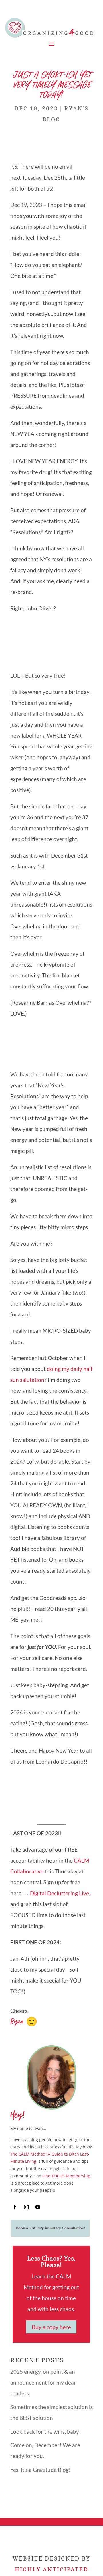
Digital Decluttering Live (60, 1893)
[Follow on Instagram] (26, 2207)
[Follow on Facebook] (15, 2207)
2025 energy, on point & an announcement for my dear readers (43, 2382)
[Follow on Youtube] (38, 2207)
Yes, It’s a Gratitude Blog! (40, 2470)
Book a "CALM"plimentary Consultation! (50, 2228)
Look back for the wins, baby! (46, 2432)
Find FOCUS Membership (66, 2176)
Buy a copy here (51, 2327)
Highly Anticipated (52, 2569)
